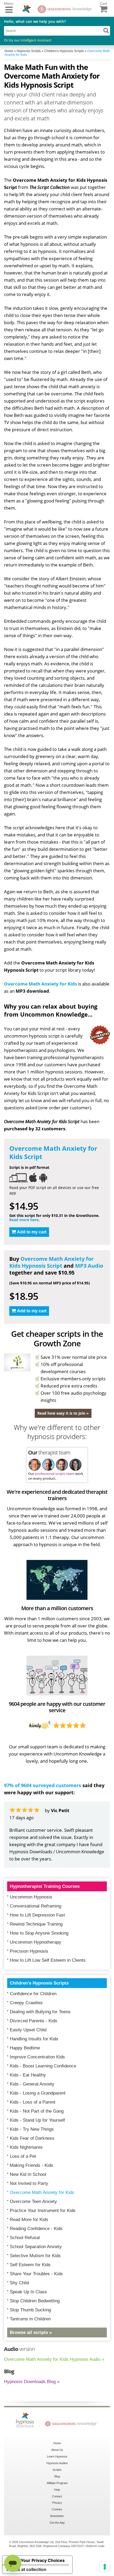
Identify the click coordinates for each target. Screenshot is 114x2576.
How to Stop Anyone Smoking (39, 1933)
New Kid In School (28, 2174)
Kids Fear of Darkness (32, 2138)
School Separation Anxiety (36, 2247)
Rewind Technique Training (36, 1924)
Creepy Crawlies (26, 2003)
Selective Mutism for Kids (35, 2256)
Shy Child (19, 2283)
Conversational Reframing (36, 1906)
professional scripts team (55, 1474)
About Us (57, 2450)
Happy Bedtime (25, 2048)
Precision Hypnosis (29, 1951)
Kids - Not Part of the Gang (37, 2111)
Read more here (24, 1220)
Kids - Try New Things (32, 2129)
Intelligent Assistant (36, 40)
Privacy (57, 2503)
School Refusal (25, 2238)
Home (57, 2443)
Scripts (57, 2470)
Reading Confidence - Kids (36, 2229)
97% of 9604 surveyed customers (43, 1785)
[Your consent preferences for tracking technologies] (105, 2567)
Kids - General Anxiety (32, 2084)
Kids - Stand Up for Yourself (37, 2120)
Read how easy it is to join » (63, 1413)
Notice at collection (27, 2569)
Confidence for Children (33, 1994)
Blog (57, 2476)
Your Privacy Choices (43, 2560)
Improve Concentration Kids (37, 2057)
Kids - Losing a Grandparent (38, 2093)
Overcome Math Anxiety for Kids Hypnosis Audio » (54, 2359)
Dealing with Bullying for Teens (40, 2012)
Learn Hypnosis (57, 2456)
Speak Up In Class (28, 2292)
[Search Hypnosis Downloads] (106, 30)
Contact (57, 2496)
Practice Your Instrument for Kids (43, 2211)
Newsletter (57, 2516)
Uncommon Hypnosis (31, 1897)
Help (57, 2490)
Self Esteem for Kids (30, 2265)
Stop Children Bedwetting (35, 2301)
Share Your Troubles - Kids (36, 2274)
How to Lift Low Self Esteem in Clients (48, 1960)
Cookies (57, 2509)
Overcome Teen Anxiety (33, 2201)
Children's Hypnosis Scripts (39, 1983)
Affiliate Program (57, 2483)
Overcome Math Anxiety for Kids (40, 984)
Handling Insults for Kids (34, 2039)
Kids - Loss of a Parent (33, 2102)
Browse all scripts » (31, 2332)
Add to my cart (32, 1232)
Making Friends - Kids (32, 2165)
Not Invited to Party (29, 2183)
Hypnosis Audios (57, 2463)
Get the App (57, 2523)
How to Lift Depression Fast (37, 1915)
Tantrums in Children (30, 2319)
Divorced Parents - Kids (34, 2021)
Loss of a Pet (23, 2156)
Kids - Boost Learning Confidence (43, 2066)
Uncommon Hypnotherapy (36, 1942)
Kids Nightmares (26, 2147)
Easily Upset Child (28, 2030)
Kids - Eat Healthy (28, 2075)
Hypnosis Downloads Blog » (32, 2382)
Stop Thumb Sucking (30, 2310)
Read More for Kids (29, 2220)
